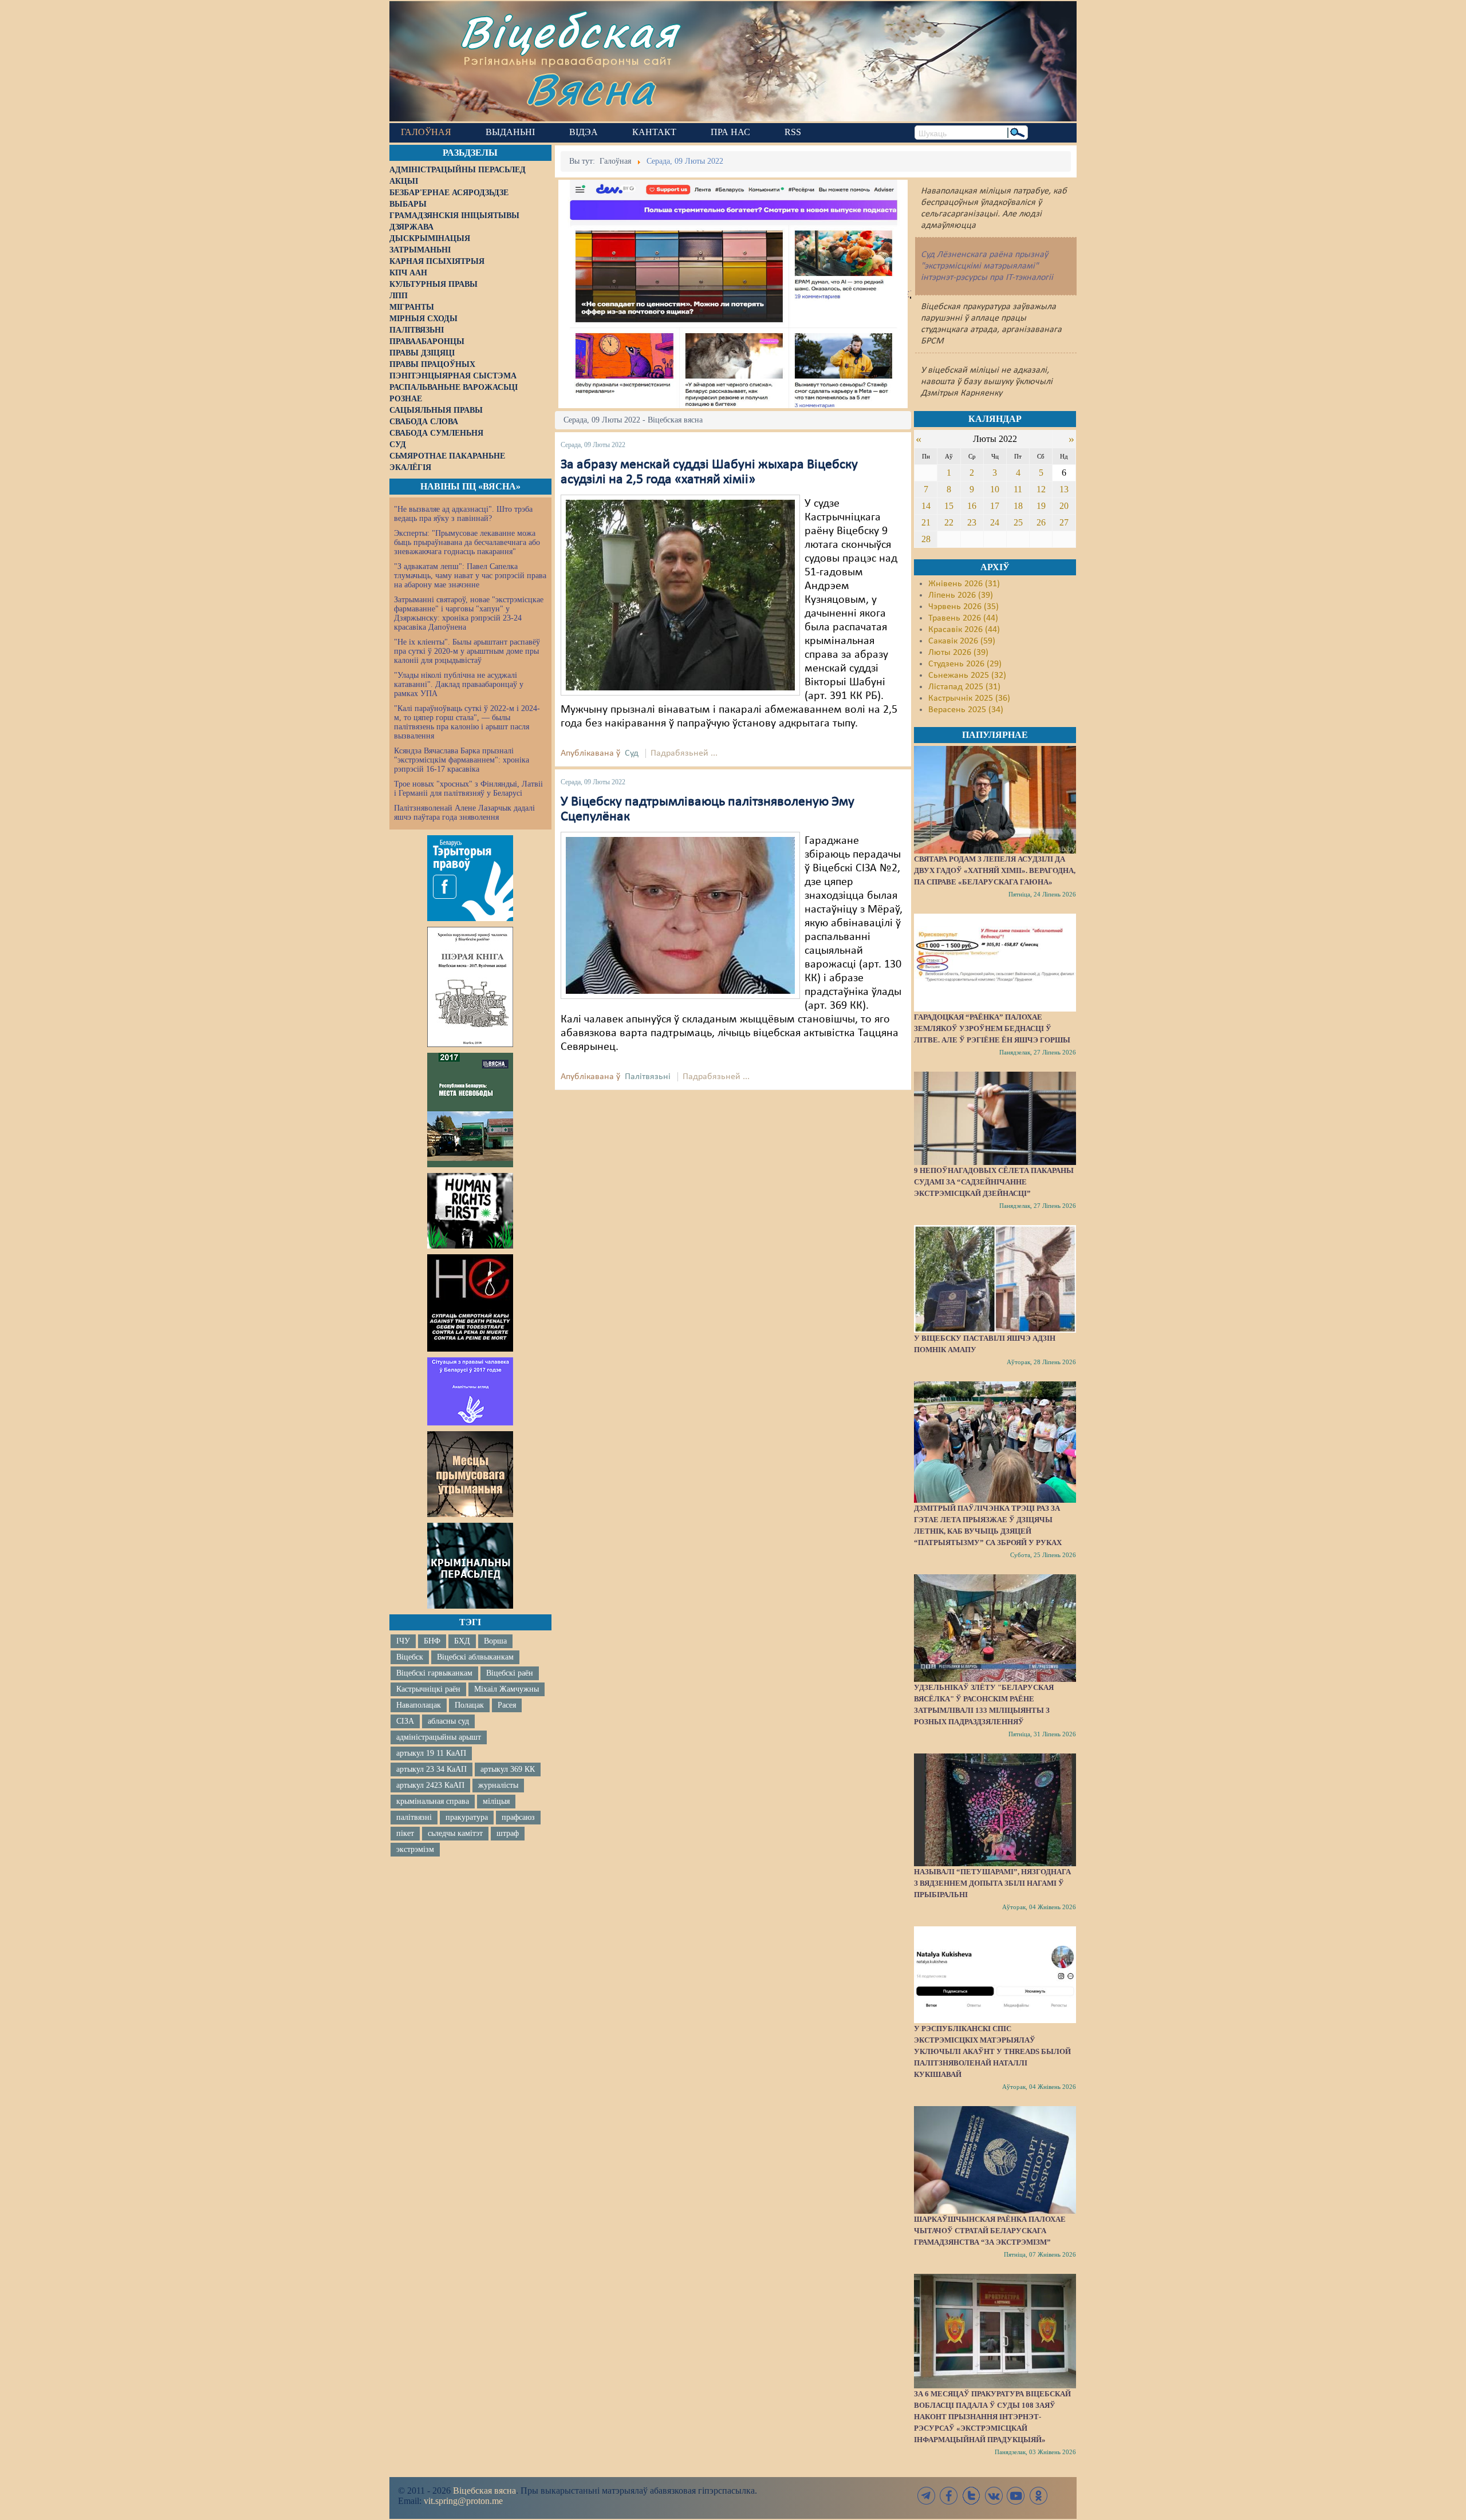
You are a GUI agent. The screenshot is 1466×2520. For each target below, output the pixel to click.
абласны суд (448, 1721)
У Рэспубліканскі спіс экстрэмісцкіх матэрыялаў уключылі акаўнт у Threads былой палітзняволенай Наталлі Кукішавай (992, 2051)
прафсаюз (518, 1817)
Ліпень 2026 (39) (961, 595)
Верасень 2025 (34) (966, 710)
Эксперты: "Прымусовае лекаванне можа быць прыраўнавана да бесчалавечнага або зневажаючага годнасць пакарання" (467, 542)
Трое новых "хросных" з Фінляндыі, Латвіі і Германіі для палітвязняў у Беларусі (468, 789)
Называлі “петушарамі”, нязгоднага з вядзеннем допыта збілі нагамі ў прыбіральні (992, 1883)
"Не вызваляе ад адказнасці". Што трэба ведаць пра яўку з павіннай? (463, 514)
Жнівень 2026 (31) (964, 584)
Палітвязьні (648, 1077)
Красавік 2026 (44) (964, 630)
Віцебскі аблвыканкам (475, 1657)
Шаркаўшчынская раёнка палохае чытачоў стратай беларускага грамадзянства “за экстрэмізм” (990, 2231)
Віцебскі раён (510, 1673)
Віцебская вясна (484, 2491)
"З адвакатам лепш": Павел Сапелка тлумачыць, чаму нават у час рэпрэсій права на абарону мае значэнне (470, 576)
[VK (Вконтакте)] (994, 2496)
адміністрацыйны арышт (439, 1737)
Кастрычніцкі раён (428, 1689)
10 (995, 489)
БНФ (432, 1641)
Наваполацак (419, 1705)
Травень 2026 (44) (963, 618)
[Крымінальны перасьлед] (470, 1566)
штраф (508, 1833)
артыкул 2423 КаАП (430, 1785)
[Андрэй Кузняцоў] (680, 595)
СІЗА (405, 1721)
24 (995, 522)
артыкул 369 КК (508, 1769)
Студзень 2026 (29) (965, 664)
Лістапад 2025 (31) (964, 687)
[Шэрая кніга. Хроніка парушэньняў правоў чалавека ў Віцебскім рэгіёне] (470, 987)
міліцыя (496, 1801)
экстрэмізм (415, 1849)
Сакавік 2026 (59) (962, 641)
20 (1064, 506)
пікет (405, 1833)
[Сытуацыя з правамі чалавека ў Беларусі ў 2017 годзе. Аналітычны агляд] (470, 1391)
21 (926, 522)
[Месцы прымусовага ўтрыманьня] (470, 1474)
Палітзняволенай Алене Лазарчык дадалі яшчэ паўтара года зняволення (464, 813)
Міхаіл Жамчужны (507, 1689)
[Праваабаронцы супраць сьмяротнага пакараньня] (470, 1303)
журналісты (498, 1785)
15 (949, 506)
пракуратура (467, 1817)
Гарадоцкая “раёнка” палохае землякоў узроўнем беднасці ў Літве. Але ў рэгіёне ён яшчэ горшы (992, 1028)
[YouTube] (1016, 2496)
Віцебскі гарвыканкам (434, 1673)
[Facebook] (949, 2496)
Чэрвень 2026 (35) (963, 607)
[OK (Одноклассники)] (1038, 2496)
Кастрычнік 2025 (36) (969, 698)
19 (1041, 506)
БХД (462, 1641)
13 (1064, 489)
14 (926, 506)
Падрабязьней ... (684, 753)
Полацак (469, 1705)
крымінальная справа (433, 1801)
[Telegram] (927, 2496)
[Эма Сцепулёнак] (680, 915)
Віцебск (410, 1657)
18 (1018, 506)
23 (972, 522)
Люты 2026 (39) (958, 653)
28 (926, 539)
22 (949, 522)
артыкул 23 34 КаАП (431, 1769)
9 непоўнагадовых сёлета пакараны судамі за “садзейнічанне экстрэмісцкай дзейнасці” (994, 1182)
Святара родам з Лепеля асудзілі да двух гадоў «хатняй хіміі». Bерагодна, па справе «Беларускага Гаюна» (995, 870)
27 (1064, 522)
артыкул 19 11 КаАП (431, 1753)
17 (995, 506)
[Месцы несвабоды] (470, 1110)
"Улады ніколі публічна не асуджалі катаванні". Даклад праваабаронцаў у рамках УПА (459, 684)
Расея (507, 1705)
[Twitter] (971, 2496)
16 (972, 506)
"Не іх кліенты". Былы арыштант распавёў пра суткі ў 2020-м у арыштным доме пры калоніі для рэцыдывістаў (467, 651)
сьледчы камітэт (455, 1833)
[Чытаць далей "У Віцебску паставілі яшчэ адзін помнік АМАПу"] (995, 1279)
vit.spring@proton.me (463, 2501)
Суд (632, 753)
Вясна (590, 88)
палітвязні (414, 1817)
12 (1041, 489)
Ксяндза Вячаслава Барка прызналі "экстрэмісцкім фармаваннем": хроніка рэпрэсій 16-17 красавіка (462, 760)
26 (1041, 522)
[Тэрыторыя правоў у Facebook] (470, 878)
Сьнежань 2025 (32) (967, 676)
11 (1018, 489)
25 (1018, 522)
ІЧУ (403, 1641)
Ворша (495, 1641)
